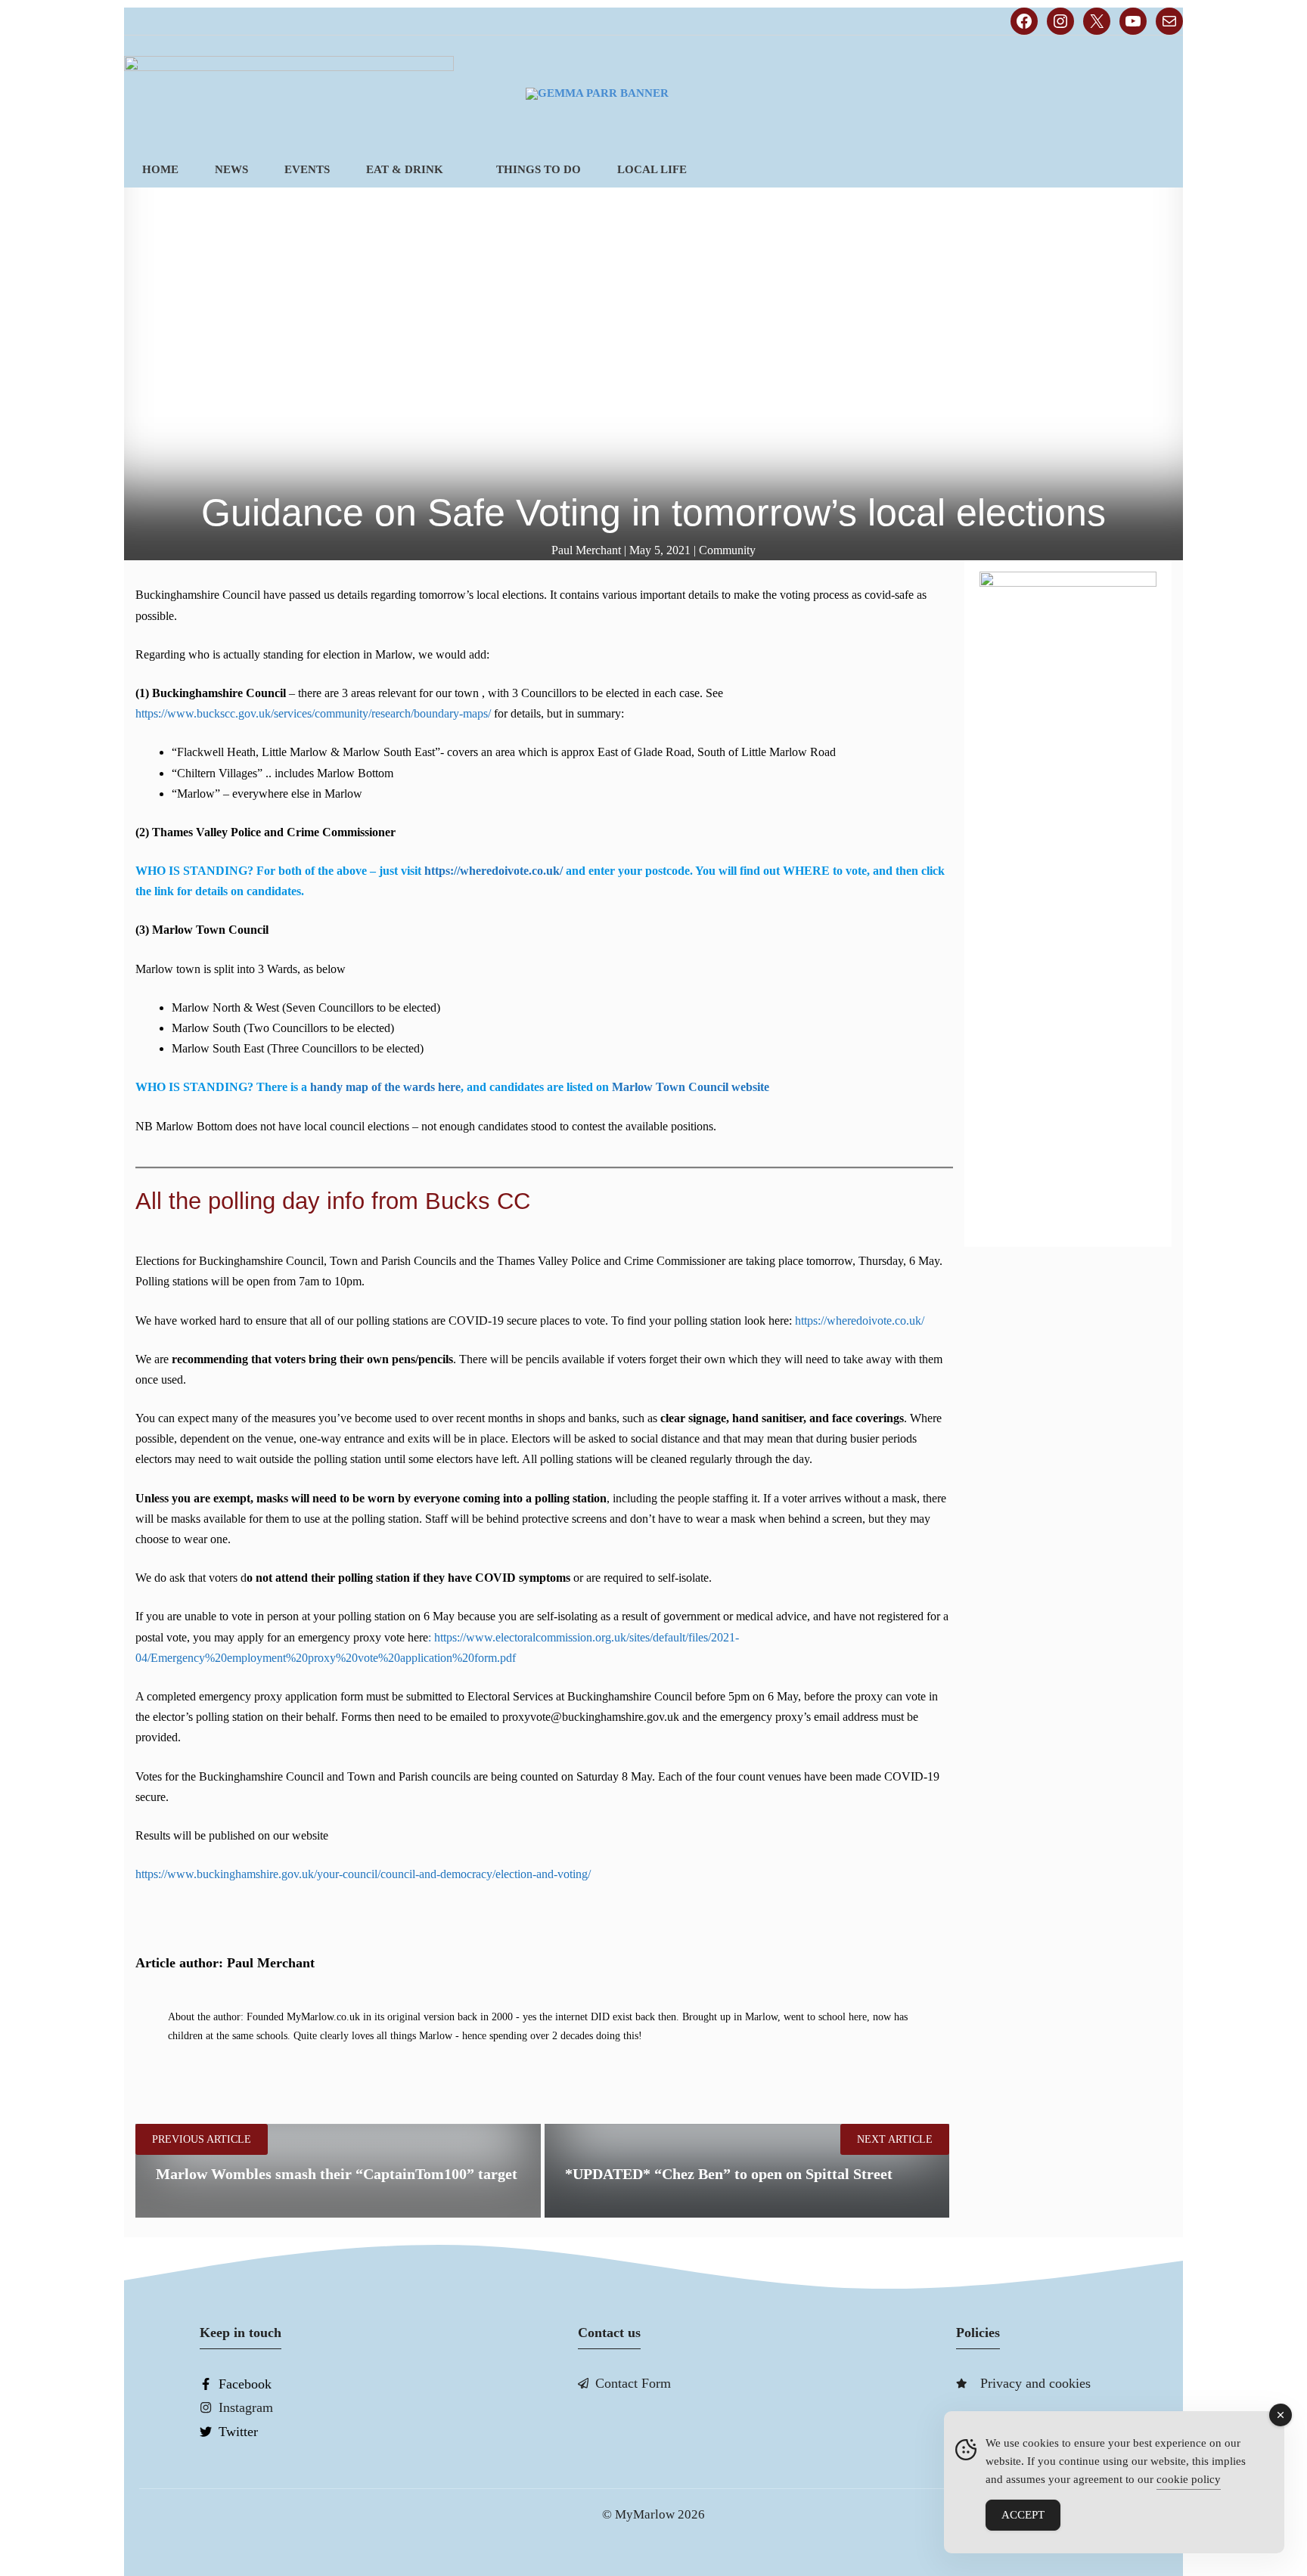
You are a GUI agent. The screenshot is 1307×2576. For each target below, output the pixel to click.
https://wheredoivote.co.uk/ (494, 871)
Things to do (539, 169)
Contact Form (633, 2383)
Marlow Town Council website (689, 1087)
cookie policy (1189, 2479)
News (231, 169)
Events (307, 169)
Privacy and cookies (1035, 2383)
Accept (1023, 2515)
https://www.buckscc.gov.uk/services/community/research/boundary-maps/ (313, 713)
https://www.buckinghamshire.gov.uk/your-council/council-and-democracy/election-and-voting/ (363, 1874)
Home (160, 169)
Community (727, 550)
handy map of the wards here (385, 1087)
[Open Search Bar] (1158, 170)
